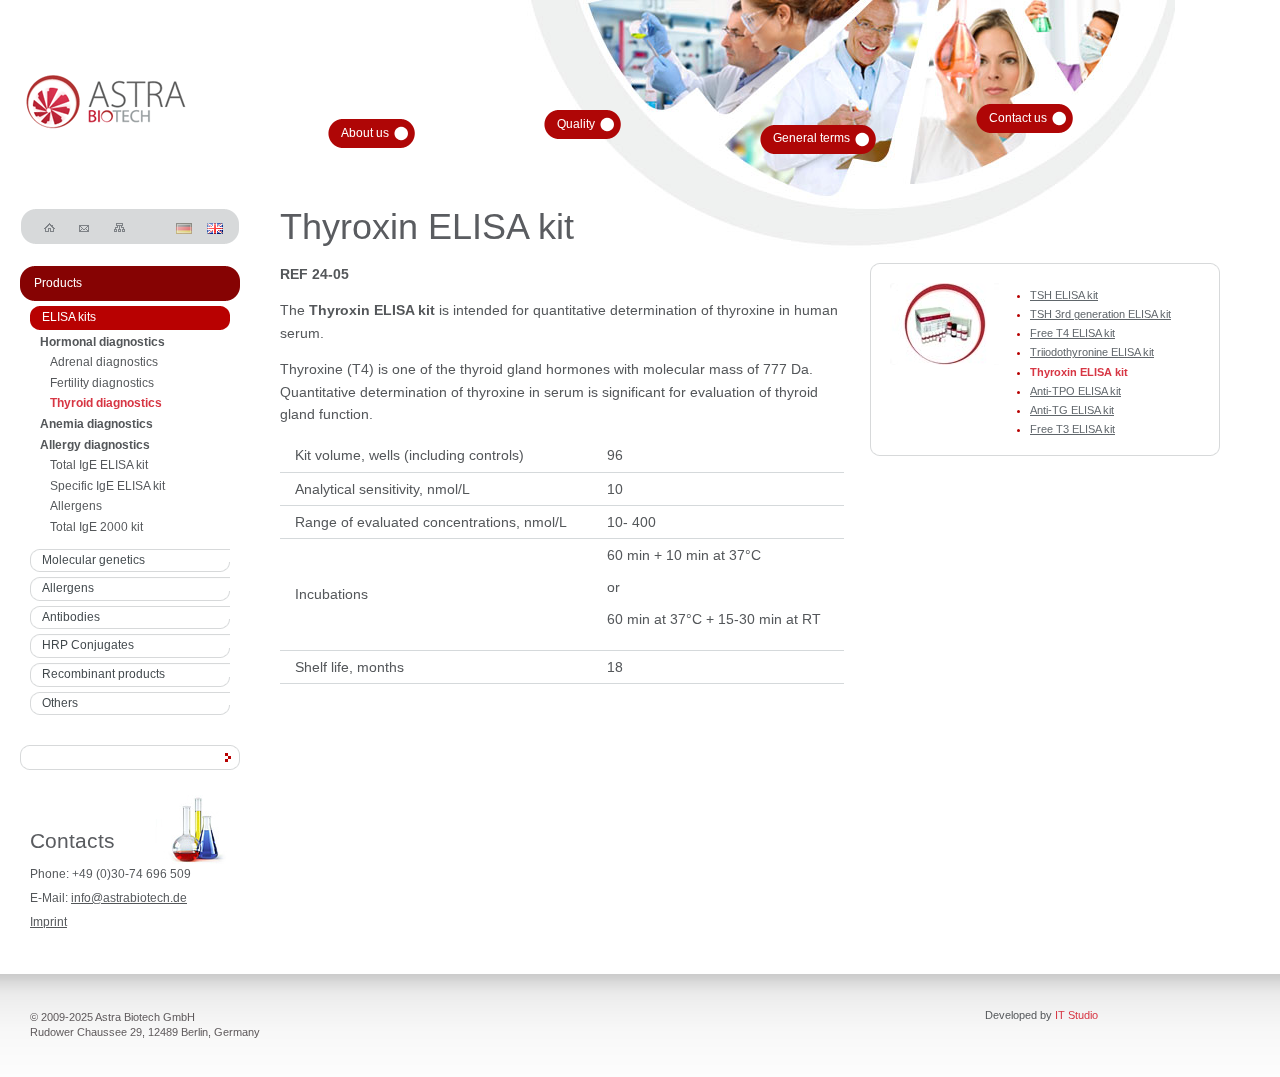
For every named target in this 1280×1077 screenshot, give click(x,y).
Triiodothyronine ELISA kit (1092, 352)
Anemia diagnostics (96, 424)
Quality (576, 124)
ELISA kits (69, 317)
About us (365, 133)
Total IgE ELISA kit (99, 465)
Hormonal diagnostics (102, 342)
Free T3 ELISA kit (1072, 429)
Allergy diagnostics (95, 445)
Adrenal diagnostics (104, 362)
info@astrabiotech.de (129, 898)
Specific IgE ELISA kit (107, 486)
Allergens (76, 506)
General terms (811, 138)
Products (58, 283)
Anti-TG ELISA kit (1072, 410)
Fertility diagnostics (102, 383)
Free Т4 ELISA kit (1072, 333)
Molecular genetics (93, 560)
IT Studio (1076, 1015)
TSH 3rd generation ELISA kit (1100, 314)
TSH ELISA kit (1064, 295)
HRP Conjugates (88, 645)
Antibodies (71, 617)
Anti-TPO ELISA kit (1075, 391)
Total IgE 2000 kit (96, 527)
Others (60, 703)
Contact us (1018, 118)
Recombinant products (103, 674)
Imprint (48, 922)
